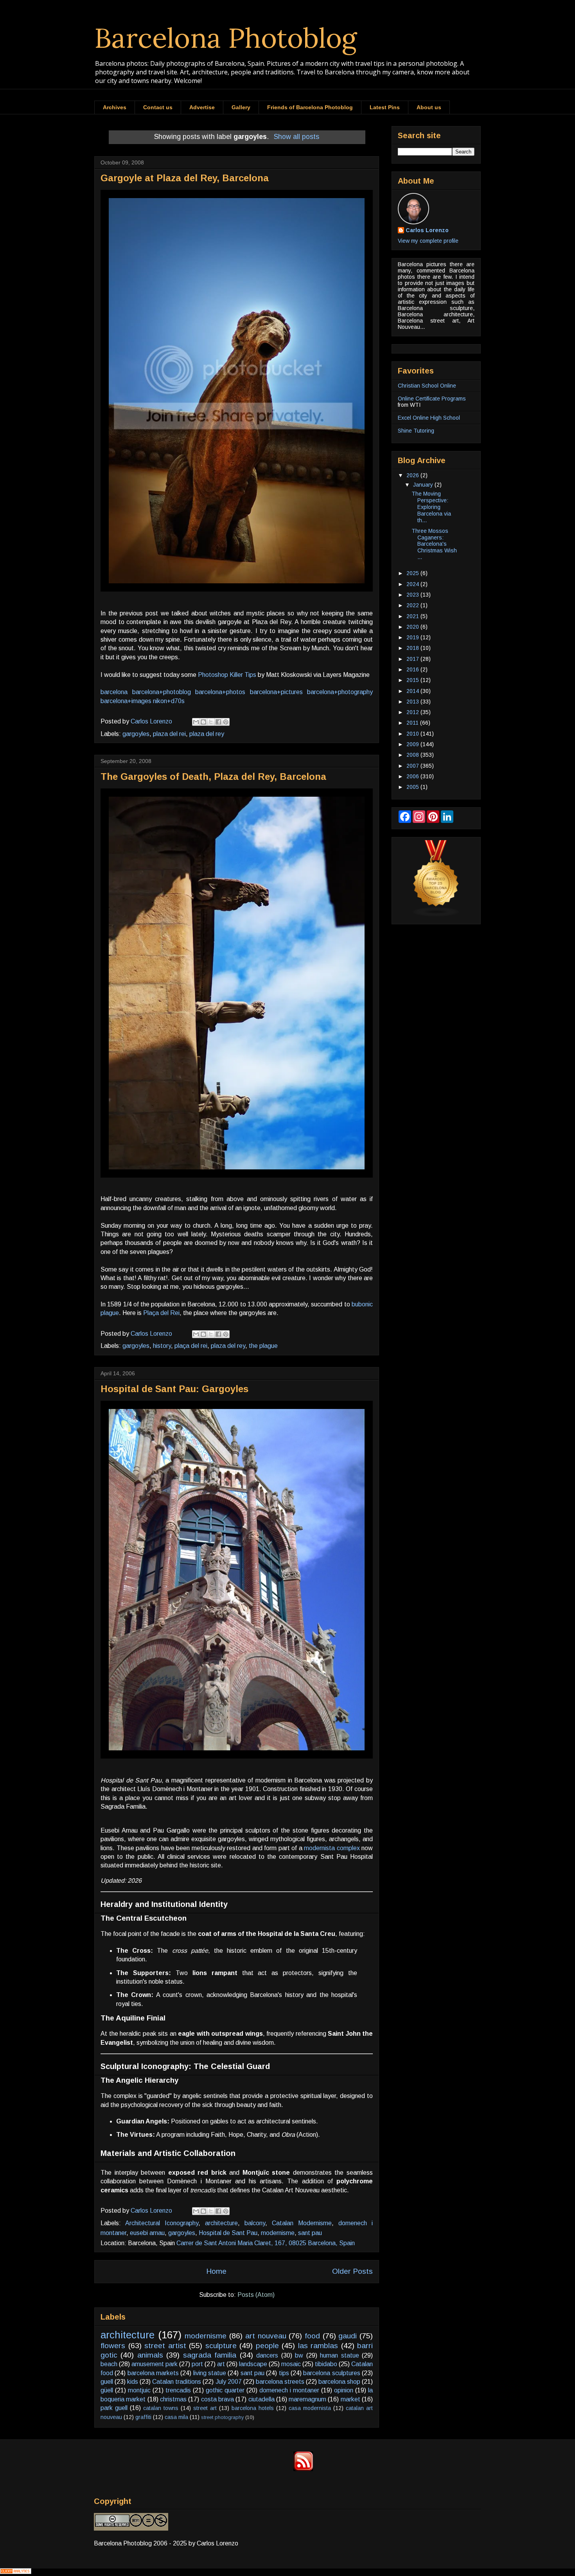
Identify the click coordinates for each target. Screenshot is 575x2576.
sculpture (221, 2346)
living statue (210, 2373)
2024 (413, 584)
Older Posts (352, 2271)
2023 (413, 595)
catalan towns (161, 2408)
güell (107, 2390)
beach (109, 2364)
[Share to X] (211, 722)
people (267, 2346)
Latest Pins (385, 107)
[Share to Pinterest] (226, 722)
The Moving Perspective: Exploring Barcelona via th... (431, 507)
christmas (173, 2399)
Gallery (241, 107)
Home (216, 2271)
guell (107, 2382)
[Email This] (196, 722)
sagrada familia (210, 2355)
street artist (165, 2346)
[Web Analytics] (16, 2572)
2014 (413, 691)
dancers (267, 2355)
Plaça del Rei (161, 1313)
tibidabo (326, 2364)
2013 (413, 702)
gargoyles (136, 734)
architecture (221, 2223)
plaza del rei (169, 734)
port (197, 2364)
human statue (339, 2355)
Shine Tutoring (416, 431)
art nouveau (266, 2336)
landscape (253, 2364)
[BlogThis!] (203, 722)
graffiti (143, 2417)
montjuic (139, 2390)
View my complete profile (428, 241)
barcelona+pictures (276, 692)
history (162, 1346)
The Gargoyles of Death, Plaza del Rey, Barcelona (213, 777)
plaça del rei (191, 1346)
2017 (413, 659)
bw (299, 2355)
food (312, 2336)
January (424, 485)
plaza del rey (207, 734)
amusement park (155, 2364)
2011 (413, 723)
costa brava (217, 2399)
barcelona (114, 692)
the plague (263, 1346)
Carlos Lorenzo (427, 230)
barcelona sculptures (332, 2373)
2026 (413, 475)
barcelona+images (126, 701)
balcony (255, 2223)
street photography (222, 2417)
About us (429, 107)
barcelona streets (280, 2382)
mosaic (291, 2364)
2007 (413, 766)
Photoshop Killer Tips (227, 675)
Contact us (158, 107)
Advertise (202, 107)
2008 (413, 755)
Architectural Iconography (162, 2223)
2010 (413, 734)
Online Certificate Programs (432, 399)
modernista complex (332, 1848)
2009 (413, 744)
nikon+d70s (169, 701)
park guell (114, 2408)
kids (133, 2382)
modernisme (278, 2233)
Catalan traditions (177, 2382)
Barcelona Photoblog (226, 38)
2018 (413, 648)
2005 (413, 787)
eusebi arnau (147, 2233)
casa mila (176, 2417)
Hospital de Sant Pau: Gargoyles (174, 1389)
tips (284, 2373)
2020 (413, 627)
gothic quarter (225, 2390)
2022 (413, 605)
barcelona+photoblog (162, 692)
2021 (413, 616)
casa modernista (310, 2408)
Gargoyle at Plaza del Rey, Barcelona (185, 178)
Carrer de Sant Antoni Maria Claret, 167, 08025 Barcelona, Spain (266, 2243)
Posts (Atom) (256, 2295)
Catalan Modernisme (302, 2223)
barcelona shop (339, 2382)
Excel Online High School (429, 418)
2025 (413, 573)
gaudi (348, 2336)
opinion (344, 2390)
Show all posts (296, 137)
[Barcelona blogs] (436, 915)
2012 (413, 712)
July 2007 (229, 2382)
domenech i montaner (289, 2390)
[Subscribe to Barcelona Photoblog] (303, 2469)
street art (205, 2408)
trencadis (178, 2390)
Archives (115, 107)
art (221, 2364)
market (350, 2399)
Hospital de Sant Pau (228, 2233)
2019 (413, 637)
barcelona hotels (253, 2408)
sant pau (310, 2233)
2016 (413, 669)
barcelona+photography (340, 692)
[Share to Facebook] (218, 722)
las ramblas (318, 2346)
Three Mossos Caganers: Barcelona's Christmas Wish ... (434, 544)
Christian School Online (427, 386)
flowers (113, 2346)
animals (150, 2355)
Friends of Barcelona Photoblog (310, 107)
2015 (413, 680)
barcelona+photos (220, 692)
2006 (413, 776)
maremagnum (307, 2399)
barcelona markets (153, 2373)
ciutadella (261, 2399)
